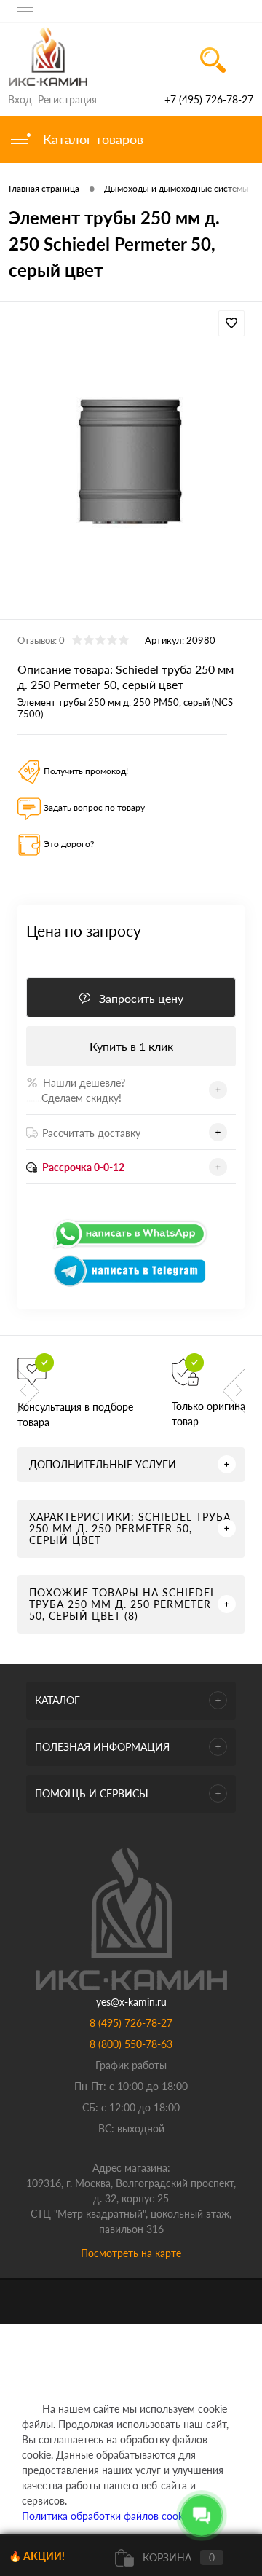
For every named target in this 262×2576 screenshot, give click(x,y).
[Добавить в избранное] (231, 323)
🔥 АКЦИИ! (37, 2556)
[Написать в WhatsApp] (131, 1246)
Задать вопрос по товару (94, 807)
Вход (20, 99)
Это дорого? (69, 844)
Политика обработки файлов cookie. (107, 2516)
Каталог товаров (91, 139)
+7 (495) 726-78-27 (209, 99)
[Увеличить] (131, 462)
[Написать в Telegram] (131, 1284)
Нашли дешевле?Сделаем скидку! (76, 1090)
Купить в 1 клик (131, 1046)
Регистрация (67, 99)
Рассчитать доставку (91, 1133)
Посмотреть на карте (131, 2253)
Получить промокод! (86, 771)
